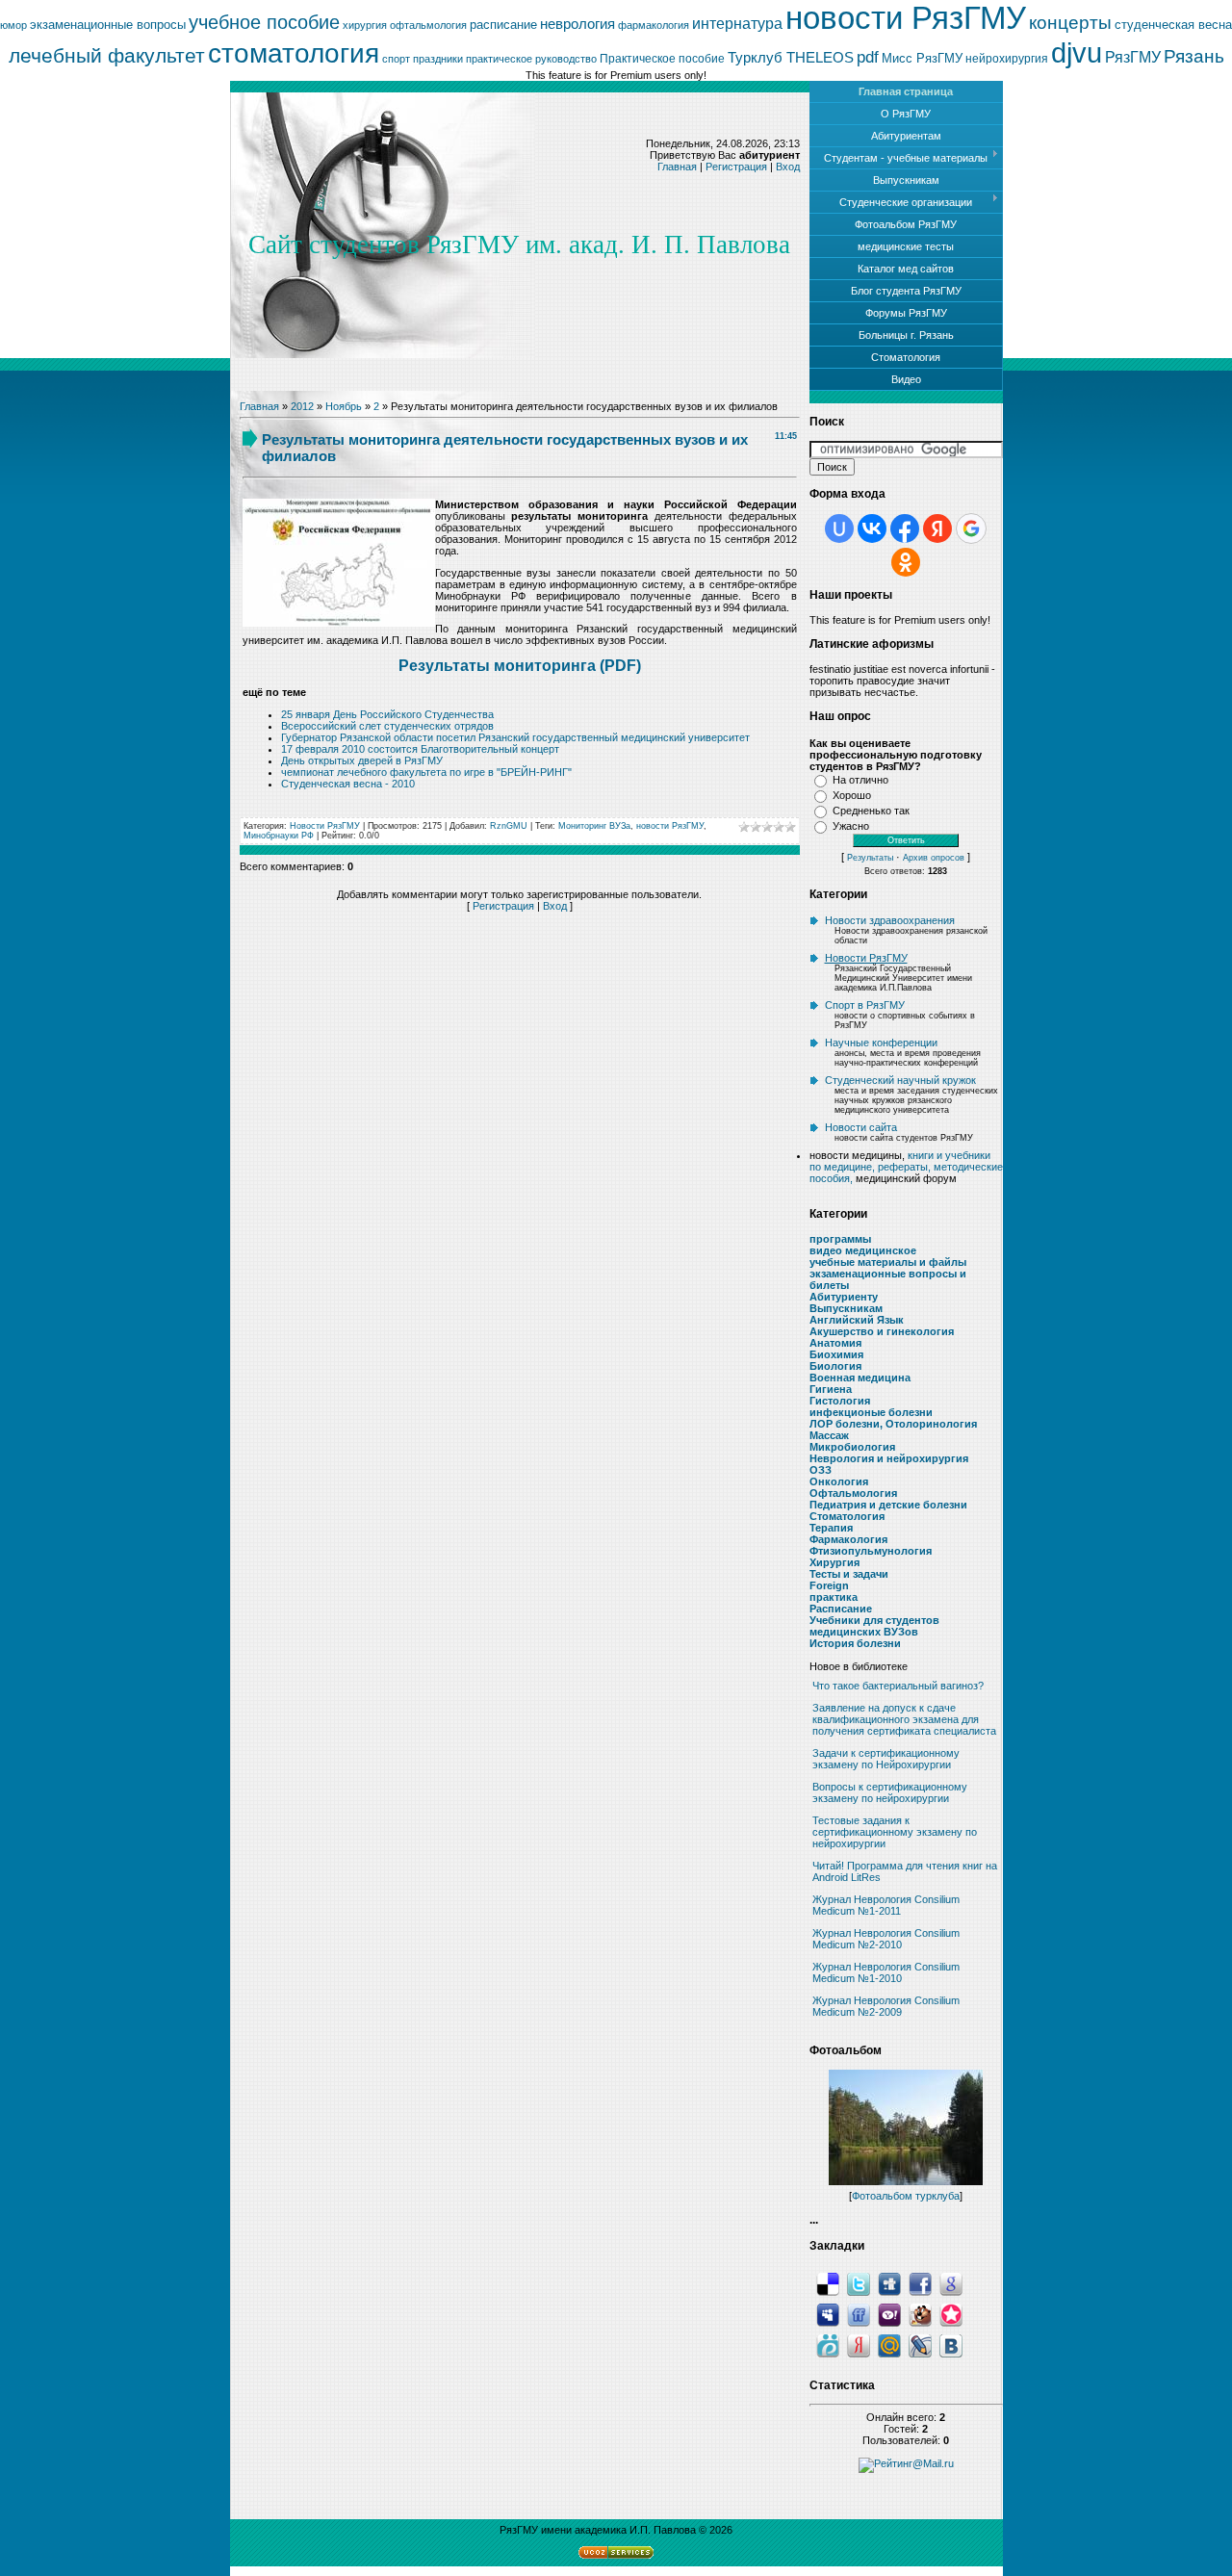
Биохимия (836, 1354)
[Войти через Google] (971, 528)
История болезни (855, 1643)
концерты (1070, 23)
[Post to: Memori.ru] (951, 2314)
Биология (835, 1366)
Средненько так (871, 811)
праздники (438, 59)
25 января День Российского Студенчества (387, 714)
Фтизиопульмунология (871, 1551)
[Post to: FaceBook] (920, 2283)
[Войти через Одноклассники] (906, 562)
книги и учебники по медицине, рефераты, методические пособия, (906, 1167)
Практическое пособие (662, 59)
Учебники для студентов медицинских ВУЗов (874, 1626)
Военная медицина (860, 1378)
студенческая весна (1173, 25)
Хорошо (852, 795)
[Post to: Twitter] (859, 2283)
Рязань (1194, 56)
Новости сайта (861, 1127)
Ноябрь (344, 406)
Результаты (870, 858)
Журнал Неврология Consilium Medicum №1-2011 (886, 1905)
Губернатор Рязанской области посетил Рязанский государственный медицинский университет (515, 737)
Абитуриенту (844, 1297)
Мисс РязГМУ (922, 58)
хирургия (365, 25)
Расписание (841, 1609)
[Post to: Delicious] (828, 2283)
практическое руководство (531, 59)
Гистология (840, 1401)
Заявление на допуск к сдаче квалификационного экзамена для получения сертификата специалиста (904, 1719)
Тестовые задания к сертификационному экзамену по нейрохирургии (895, 1832)
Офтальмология (853, 1493)
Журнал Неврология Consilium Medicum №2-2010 (886, 1939)
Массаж (829, 1435)
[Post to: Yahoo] (889, 2314)
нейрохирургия (1007, 59)
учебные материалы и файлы (888, 1262)
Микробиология (852, 1447)
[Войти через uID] (839, 528)
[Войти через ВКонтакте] (872, 528)
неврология (577, 24)
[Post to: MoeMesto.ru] (828, 2345)
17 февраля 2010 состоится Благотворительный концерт (420, 749)
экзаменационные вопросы (108, 25)
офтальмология (428, 25)
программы (840, 1239)
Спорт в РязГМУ (865, 1005)
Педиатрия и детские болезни (888, 1505)
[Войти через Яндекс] (937, 528)
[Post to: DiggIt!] (889, 2283)
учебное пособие (264, 22)
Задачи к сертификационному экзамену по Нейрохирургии (886, 1759)
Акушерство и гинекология (882, 1331)
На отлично (860, 780)
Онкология (839, 1481)
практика (834, 1597)
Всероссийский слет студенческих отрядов (387, 726)
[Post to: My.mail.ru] (889, 2345)
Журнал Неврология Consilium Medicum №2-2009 (886, 2006)
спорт (396, 59)
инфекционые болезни (871, 1412)
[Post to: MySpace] (828, 2314)
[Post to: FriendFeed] (859, 2314)
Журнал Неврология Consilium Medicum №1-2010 (886, 1972)
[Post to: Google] (951, 2283)
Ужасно (851, 826)
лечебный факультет (107, 56)
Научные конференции (881, 1043)
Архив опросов (934, 858)
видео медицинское (863, 1250)
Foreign (829, 1585)
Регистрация (736, 167)
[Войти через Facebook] (905, 528)
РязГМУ (1133, 57)
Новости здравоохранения (890, 920)
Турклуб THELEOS (791, 58)
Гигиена (831, 1389)
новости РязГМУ (906, 18)
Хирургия (834, 1562)
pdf (868, 57)
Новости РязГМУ (325, 826)
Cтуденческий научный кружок (900, 1080)
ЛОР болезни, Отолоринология (893, 1424)
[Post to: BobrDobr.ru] (920, 2314)
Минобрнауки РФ (279, 836)
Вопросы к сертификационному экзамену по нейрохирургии (890, 1792)
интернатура (737, 24)
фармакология (654, 25)
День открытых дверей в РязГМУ (362, 760)
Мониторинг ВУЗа (594, 826)
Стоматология (847, 1516)
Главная (677, 167)
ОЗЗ (821, 1470)
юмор (13, 25)
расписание (503, 25)
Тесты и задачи (849, 1574)
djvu (1077, 52)
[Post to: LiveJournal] (920, 2345)
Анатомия (835, 1343)
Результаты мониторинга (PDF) (520, 666)
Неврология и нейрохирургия (889, 1458)
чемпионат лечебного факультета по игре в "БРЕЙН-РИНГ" (426, 772)
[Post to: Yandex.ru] (859, 2345)
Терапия (831, 1528)
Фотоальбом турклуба (906, 2196)
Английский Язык (857, 1320)
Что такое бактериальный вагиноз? (898, 1686)
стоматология (294, 53)
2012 (302, 406)
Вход (788, 167)
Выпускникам (846, 1308)
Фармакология (848, 1539)
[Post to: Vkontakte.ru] (951, 2345)
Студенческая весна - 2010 (348, 784)
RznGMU (509, 826)
